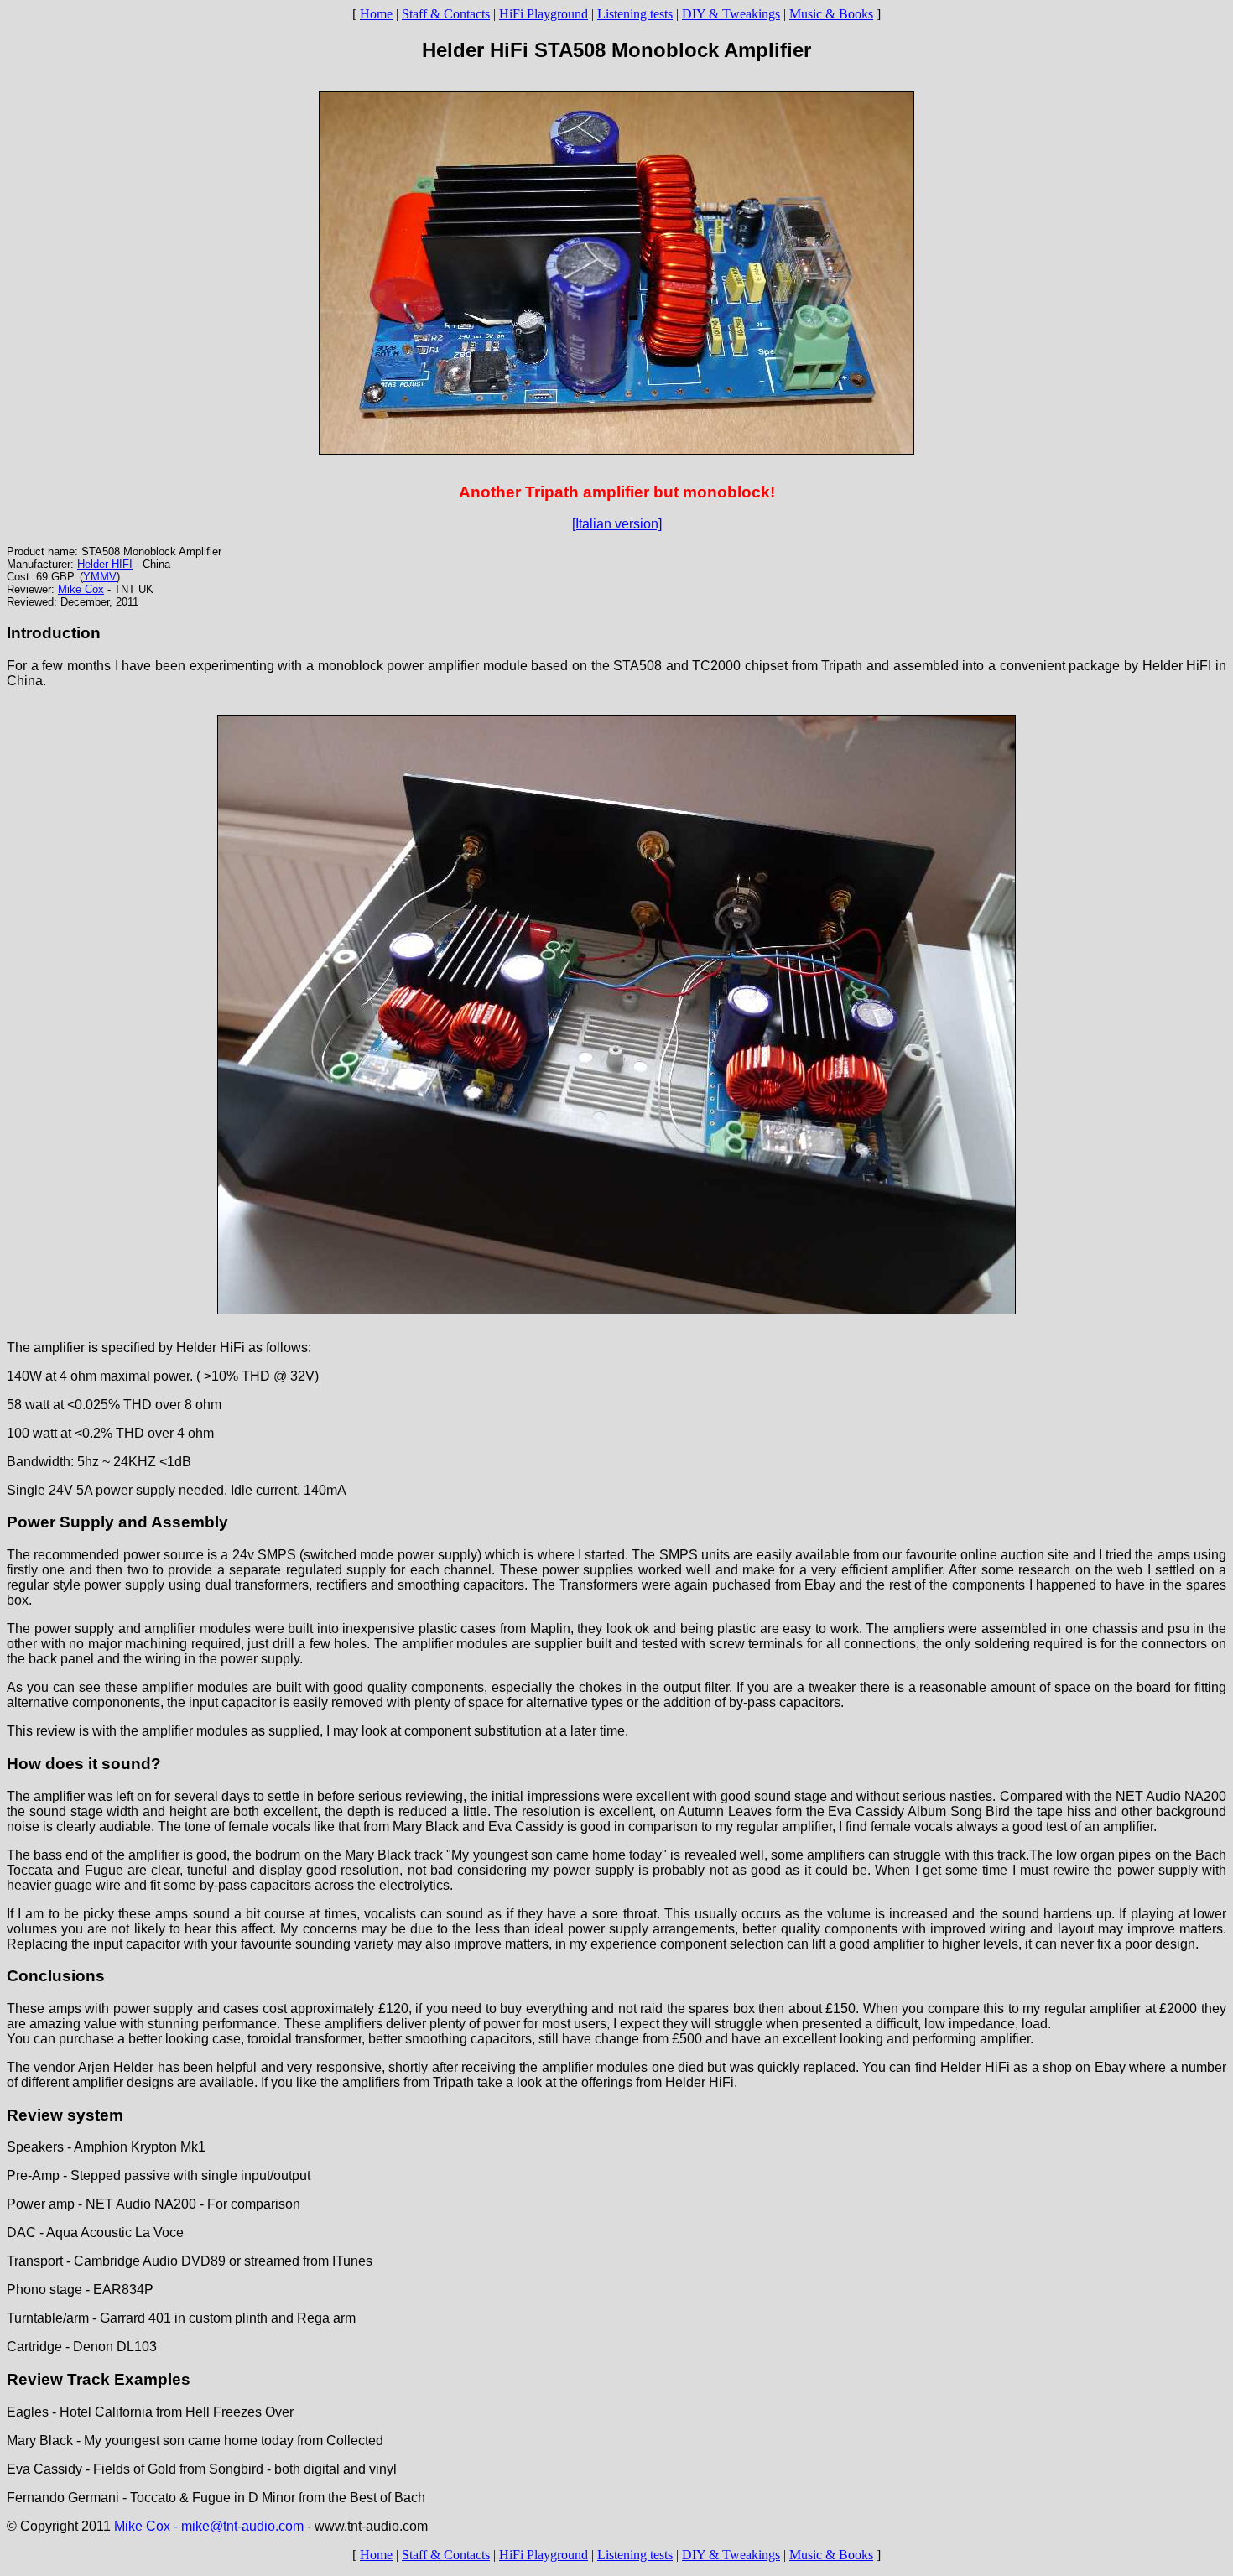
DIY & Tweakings (731, 14)
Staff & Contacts (446, 14)
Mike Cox (81, 589)
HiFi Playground (544, 14)
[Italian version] (617, 524)
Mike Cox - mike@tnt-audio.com (209, 2526)
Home (376, 14)
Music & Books (831, 14)
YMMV (100, 577)
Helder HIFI (105, 564)
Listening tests (635, 14)
